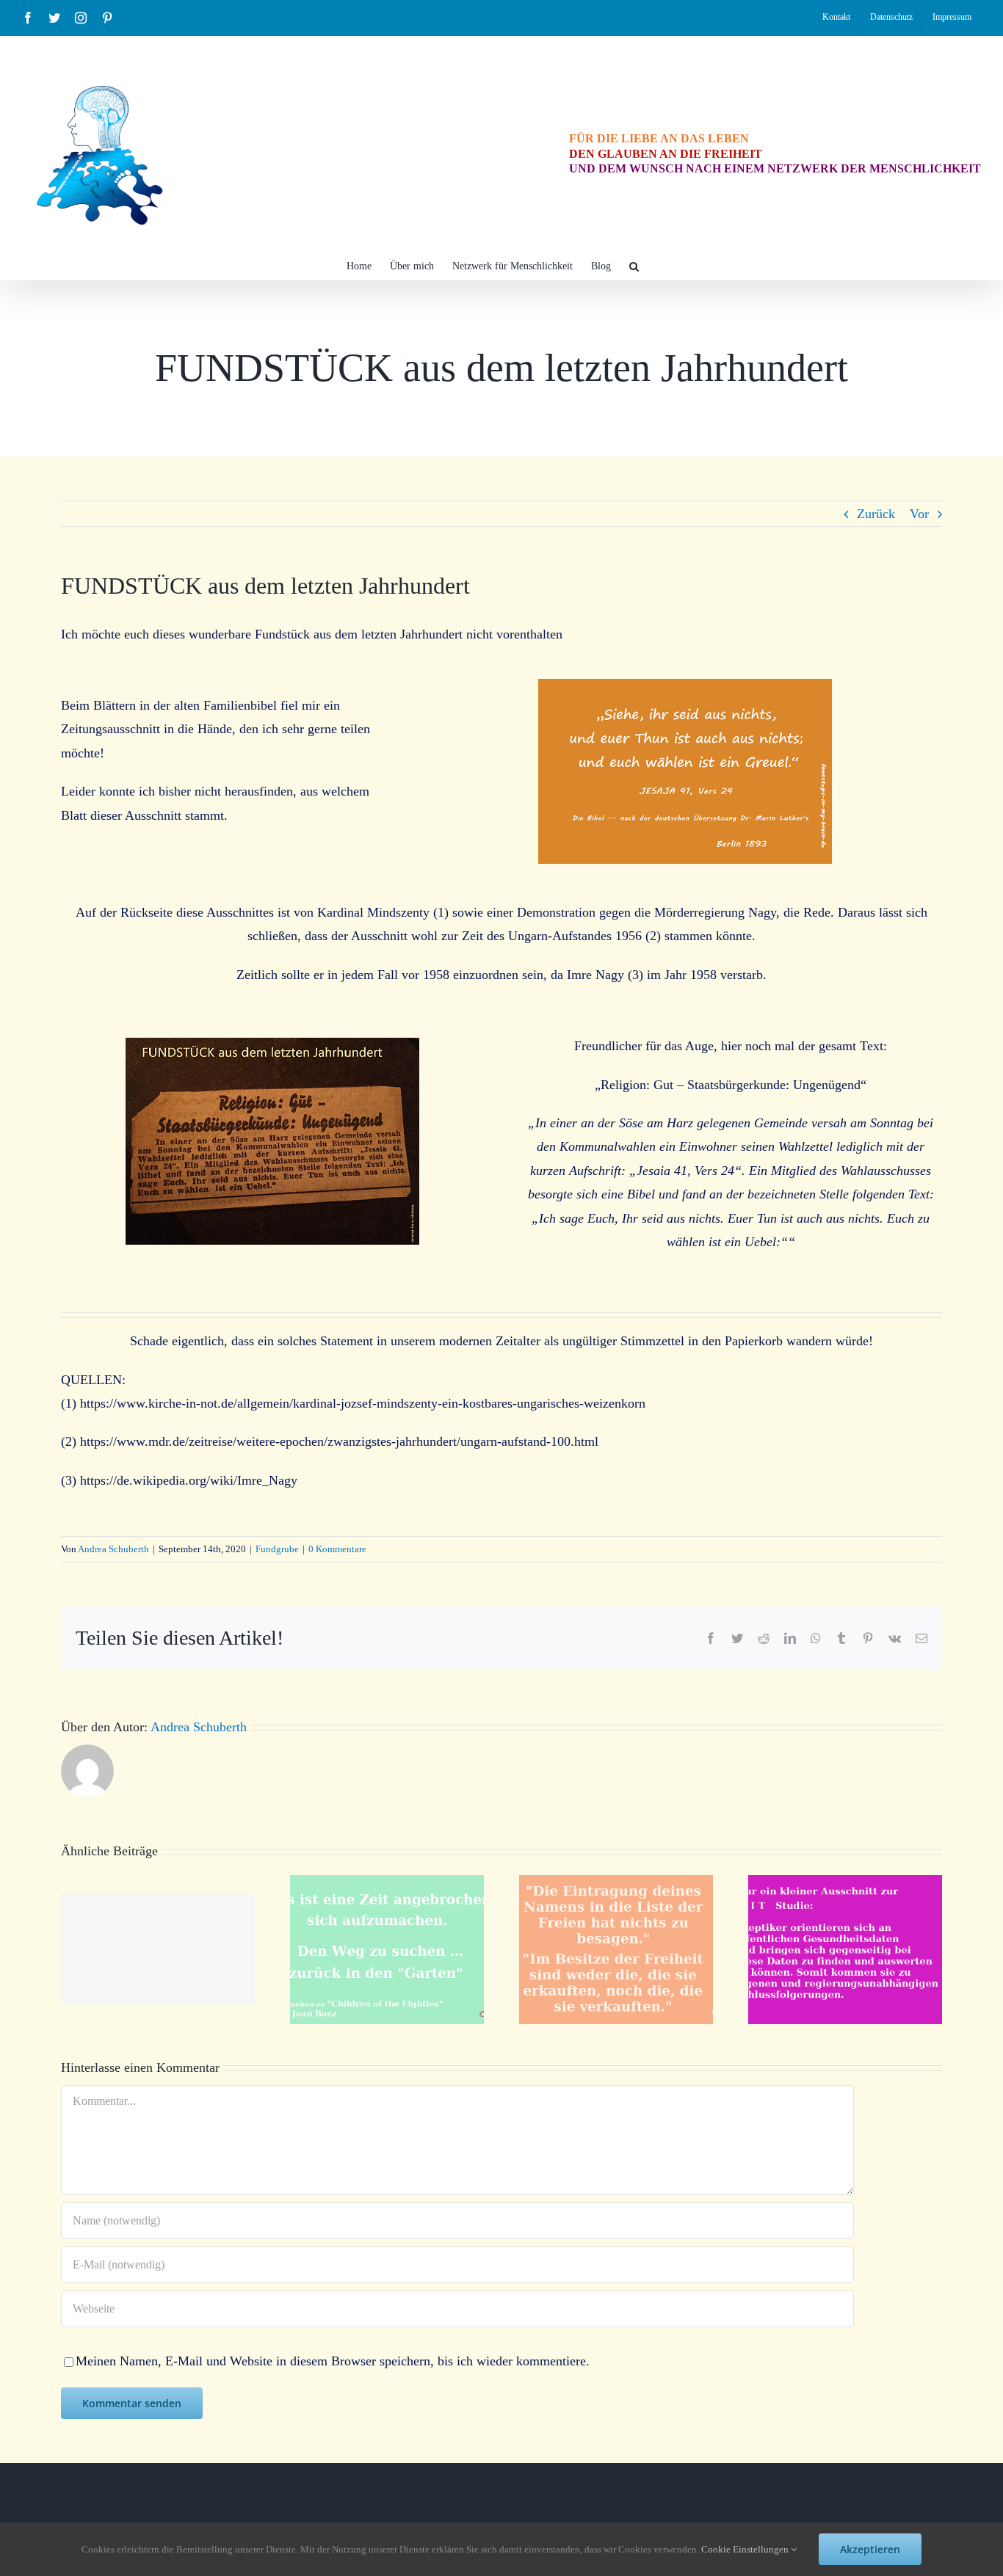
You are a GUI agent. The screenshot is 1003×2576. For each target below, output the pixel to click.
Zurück (876, 514)
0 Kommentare (337, 1549)
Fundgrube (277, 1549)
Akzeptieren (870, 2549)
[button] (634, 265)
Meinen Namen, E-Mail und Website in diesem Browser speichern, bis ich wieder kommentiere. (333, 2361)
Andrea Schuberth (113, 1549)
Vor (919, 514)
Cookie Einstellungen (746, 2549)
